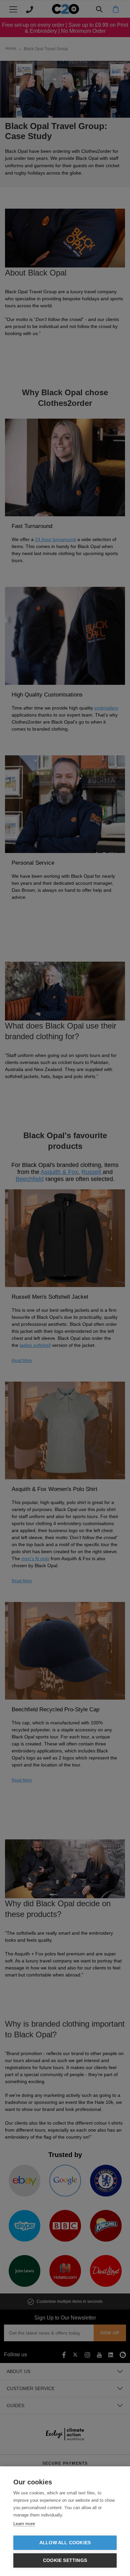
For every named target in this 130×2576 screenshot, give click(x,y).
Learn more (24, 2524)
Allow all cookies (65, 2543)
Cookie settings (65, 2560)
